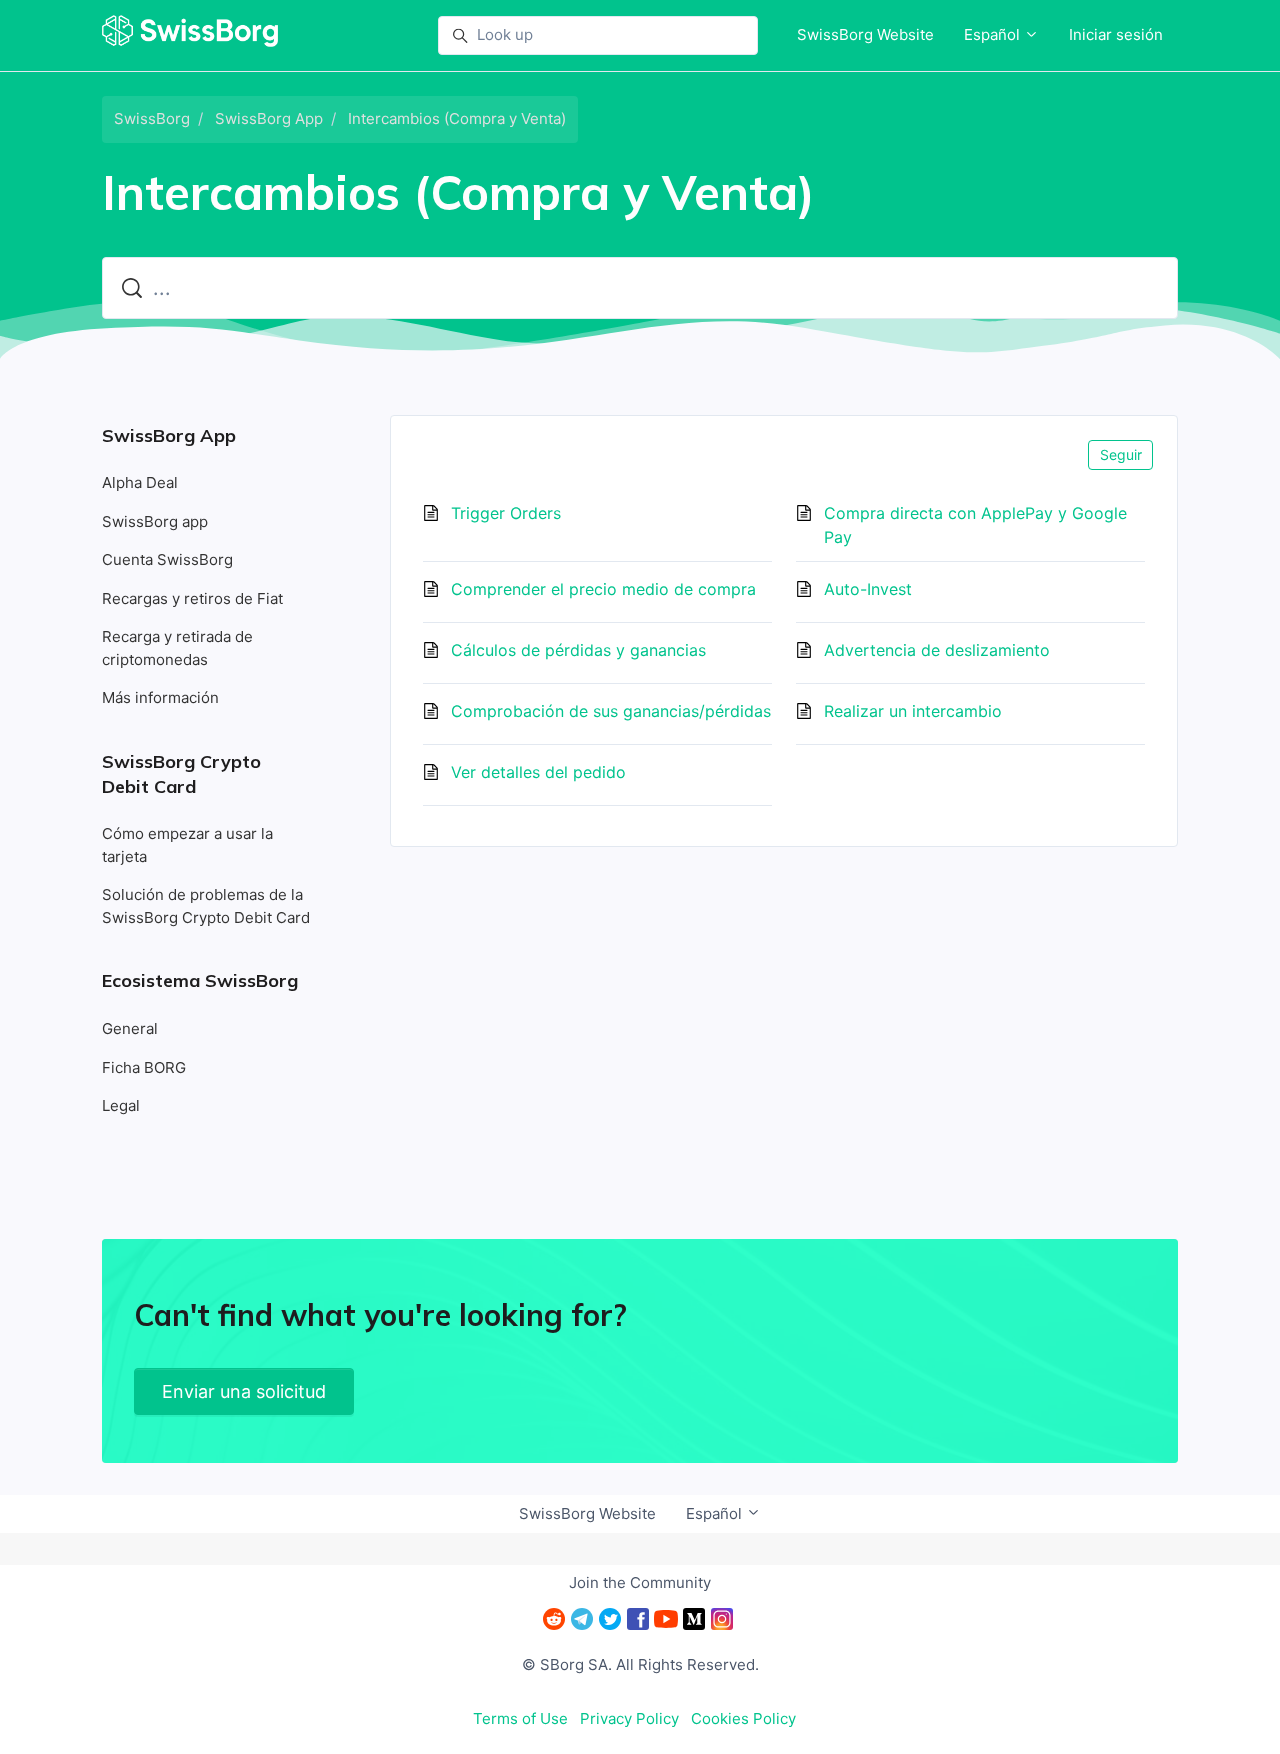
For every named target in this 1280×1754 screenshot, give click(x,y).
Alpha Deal (140, 482)
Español (994, 34)
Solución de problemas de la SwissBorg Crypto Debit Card (206, 906)
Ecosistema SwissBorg (200, 980)
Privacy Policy (629, 1718)
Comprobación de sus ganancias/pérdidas (611, 711)
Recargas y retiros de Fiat (192, 598)
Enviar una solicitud (244, 1391)
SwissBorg (152, 118)
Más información (160, 697)
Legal (121, 1105)
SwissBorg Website (865, 34)
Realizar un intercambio (913, 711)
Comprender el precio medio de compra (603, 589)
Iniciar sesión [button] (1116, 34)
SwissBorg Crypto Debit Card (181, 774)
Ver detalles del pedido (538, 772)
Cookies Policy (743, 1718)
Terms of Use (520, 1718)
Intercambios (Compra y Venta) (457, 118)
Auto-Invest (868, 589)
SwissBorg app (155, 521)
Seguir (1121, 454)
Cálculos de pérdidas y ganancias (578, 650)
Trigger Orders (506, 513)
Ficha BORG (144, 1067)
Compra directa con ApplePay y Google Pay (975, 525)
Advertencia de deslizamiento (937, 650)
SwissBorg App (269, 118)
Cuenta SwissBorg (167, 559)
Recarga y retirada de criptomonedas (177, 648)
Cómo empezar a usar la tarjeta (187, 845)
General (130, 1028)
